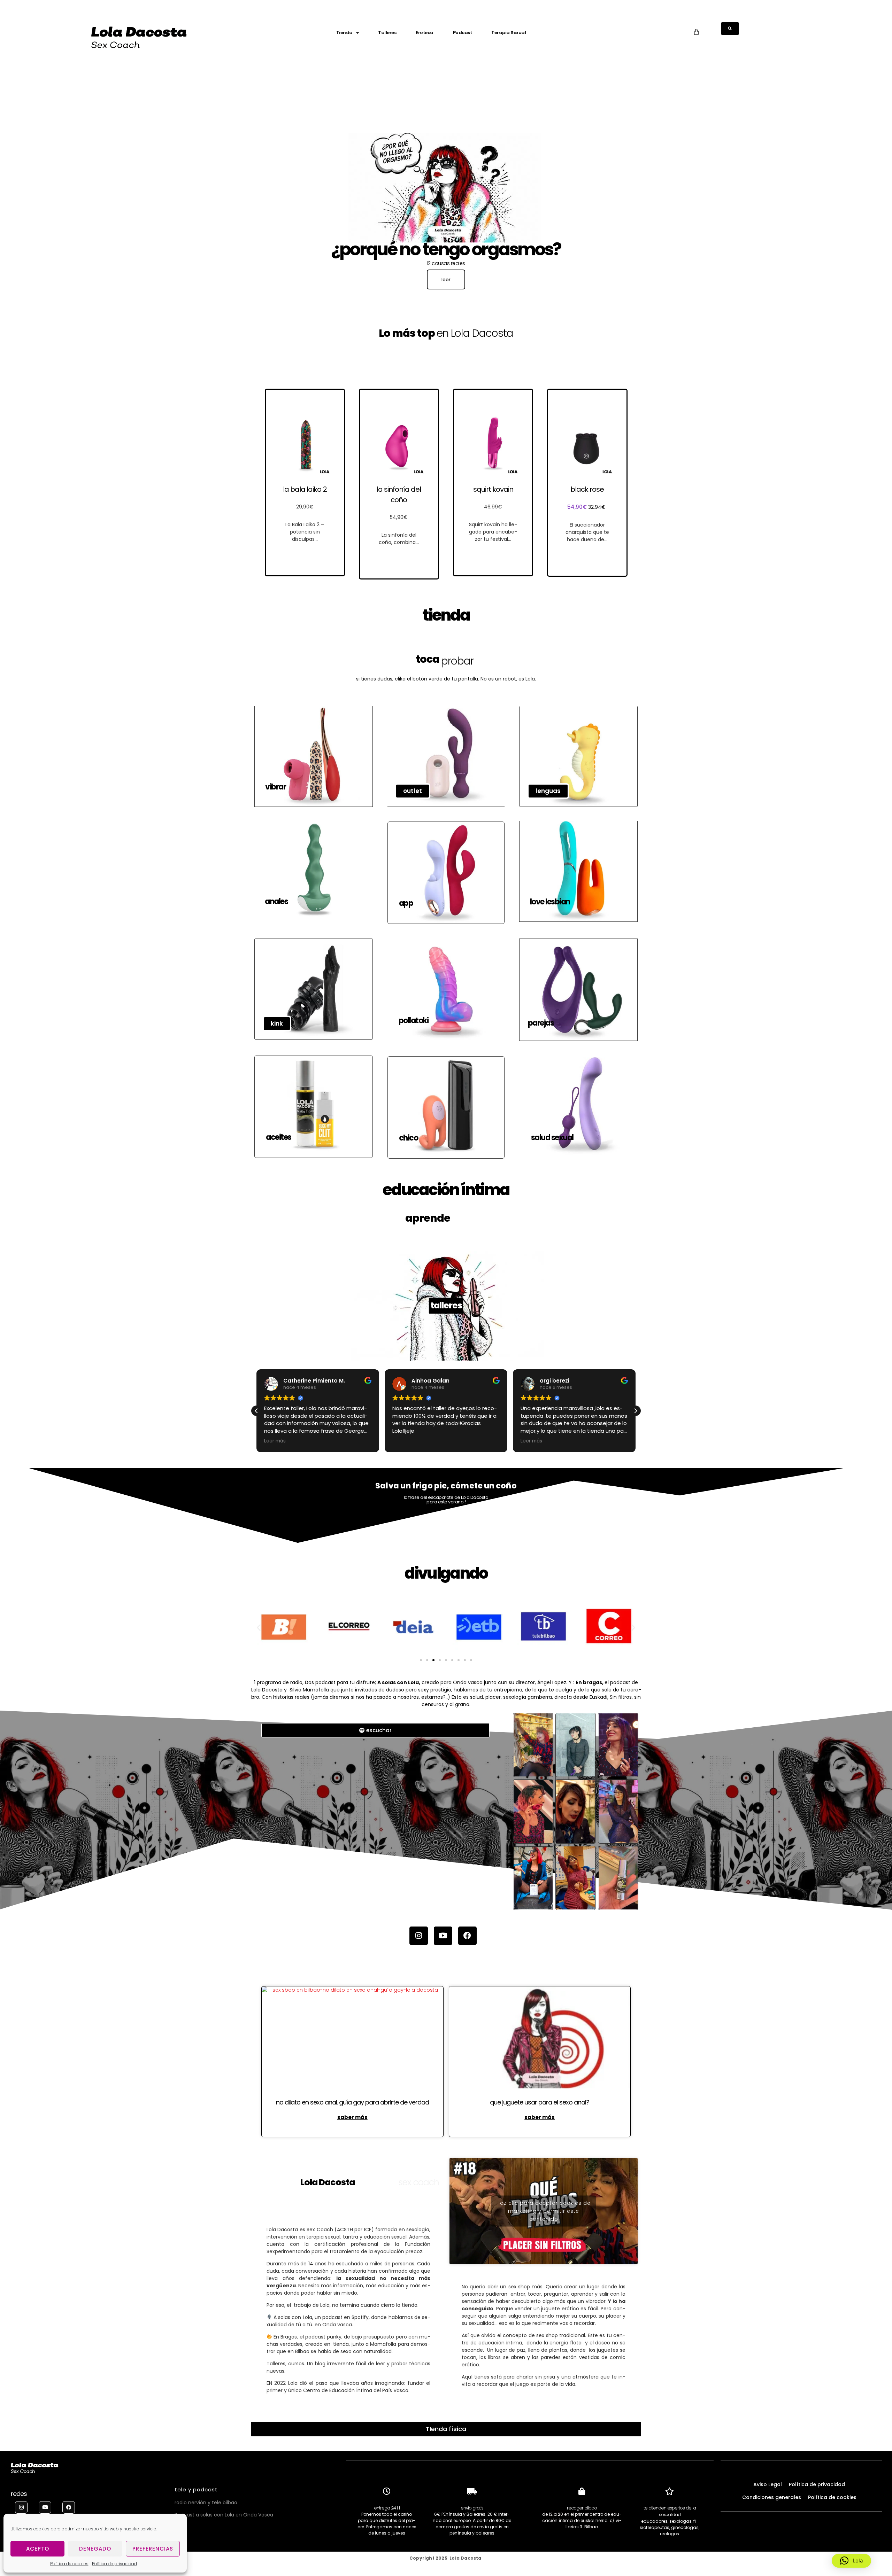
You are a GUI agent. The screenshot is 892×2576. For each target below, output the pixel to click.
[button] (256, 1411)
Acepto (38, 2549)
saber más (352, 2117)
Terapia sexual (509, 33)
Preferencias (153, 2549)
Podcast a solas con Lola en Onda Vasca (224, 2515)
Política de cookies (69, 2564)
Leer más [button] (403, 1441)
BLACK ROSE (587, 489)
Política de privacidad (114, 2564)
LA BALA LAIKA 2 (305, 489)
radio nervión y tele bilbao (206, 2503)
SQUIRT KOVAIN (493, 489)
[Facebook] (467, 1936)
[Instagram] (419, 1936)
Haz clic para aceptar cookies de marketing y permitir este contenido (544, 2211)
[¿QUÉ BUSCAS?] (730, 29)
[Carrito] (696, 32)
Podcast (463, 33)
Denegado (95, 2549)
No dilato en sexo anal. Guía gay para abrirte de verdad (352, 2102)
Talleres (387, 33)
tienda (344, 33)
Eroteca (425, 33)
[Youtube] (443, 1936)
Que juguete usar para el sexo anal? (540, 2102)
